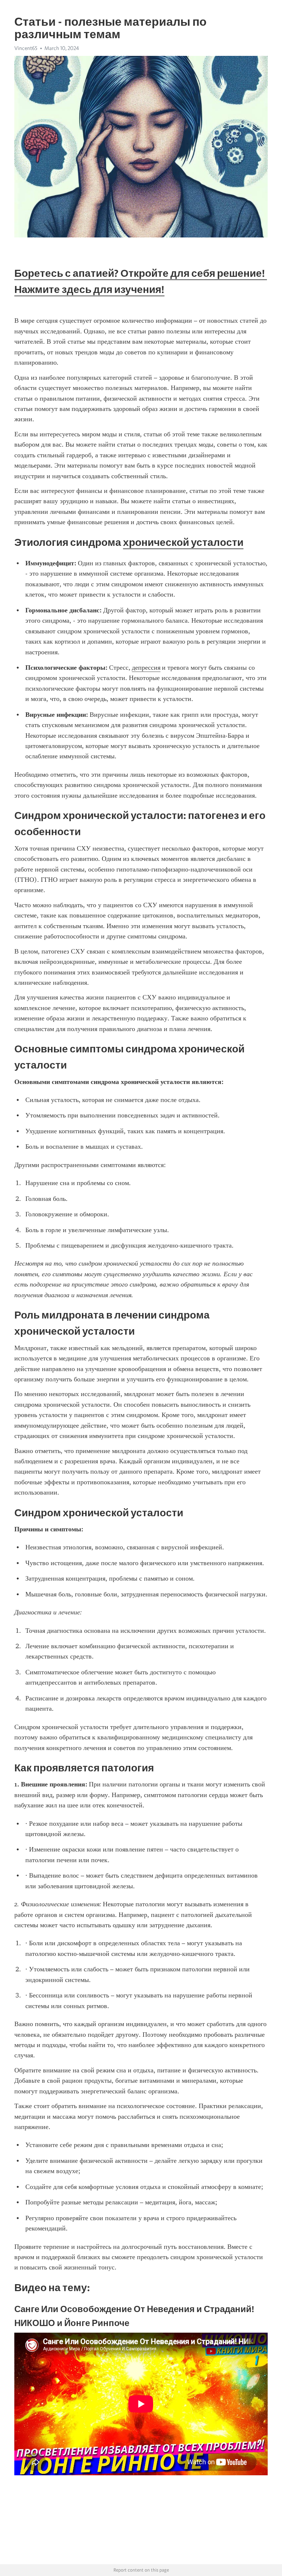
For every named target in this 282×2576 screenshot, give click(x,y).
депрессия (146, 668)
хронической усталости (183, 542)
